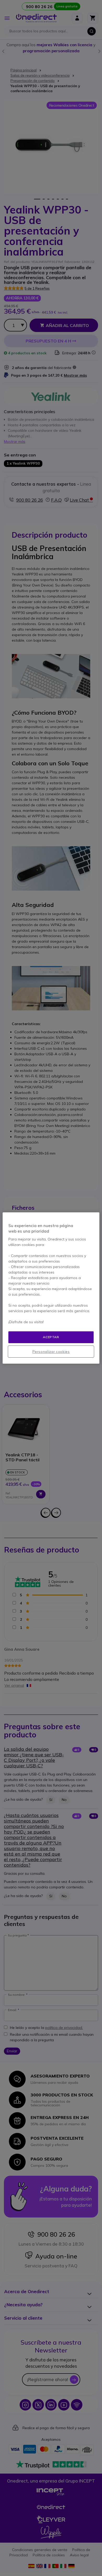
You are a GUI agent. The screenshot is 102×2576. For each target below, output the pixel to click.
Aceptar (51, 1337)
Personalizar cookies (51, 1352)
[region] (51, 1288)
